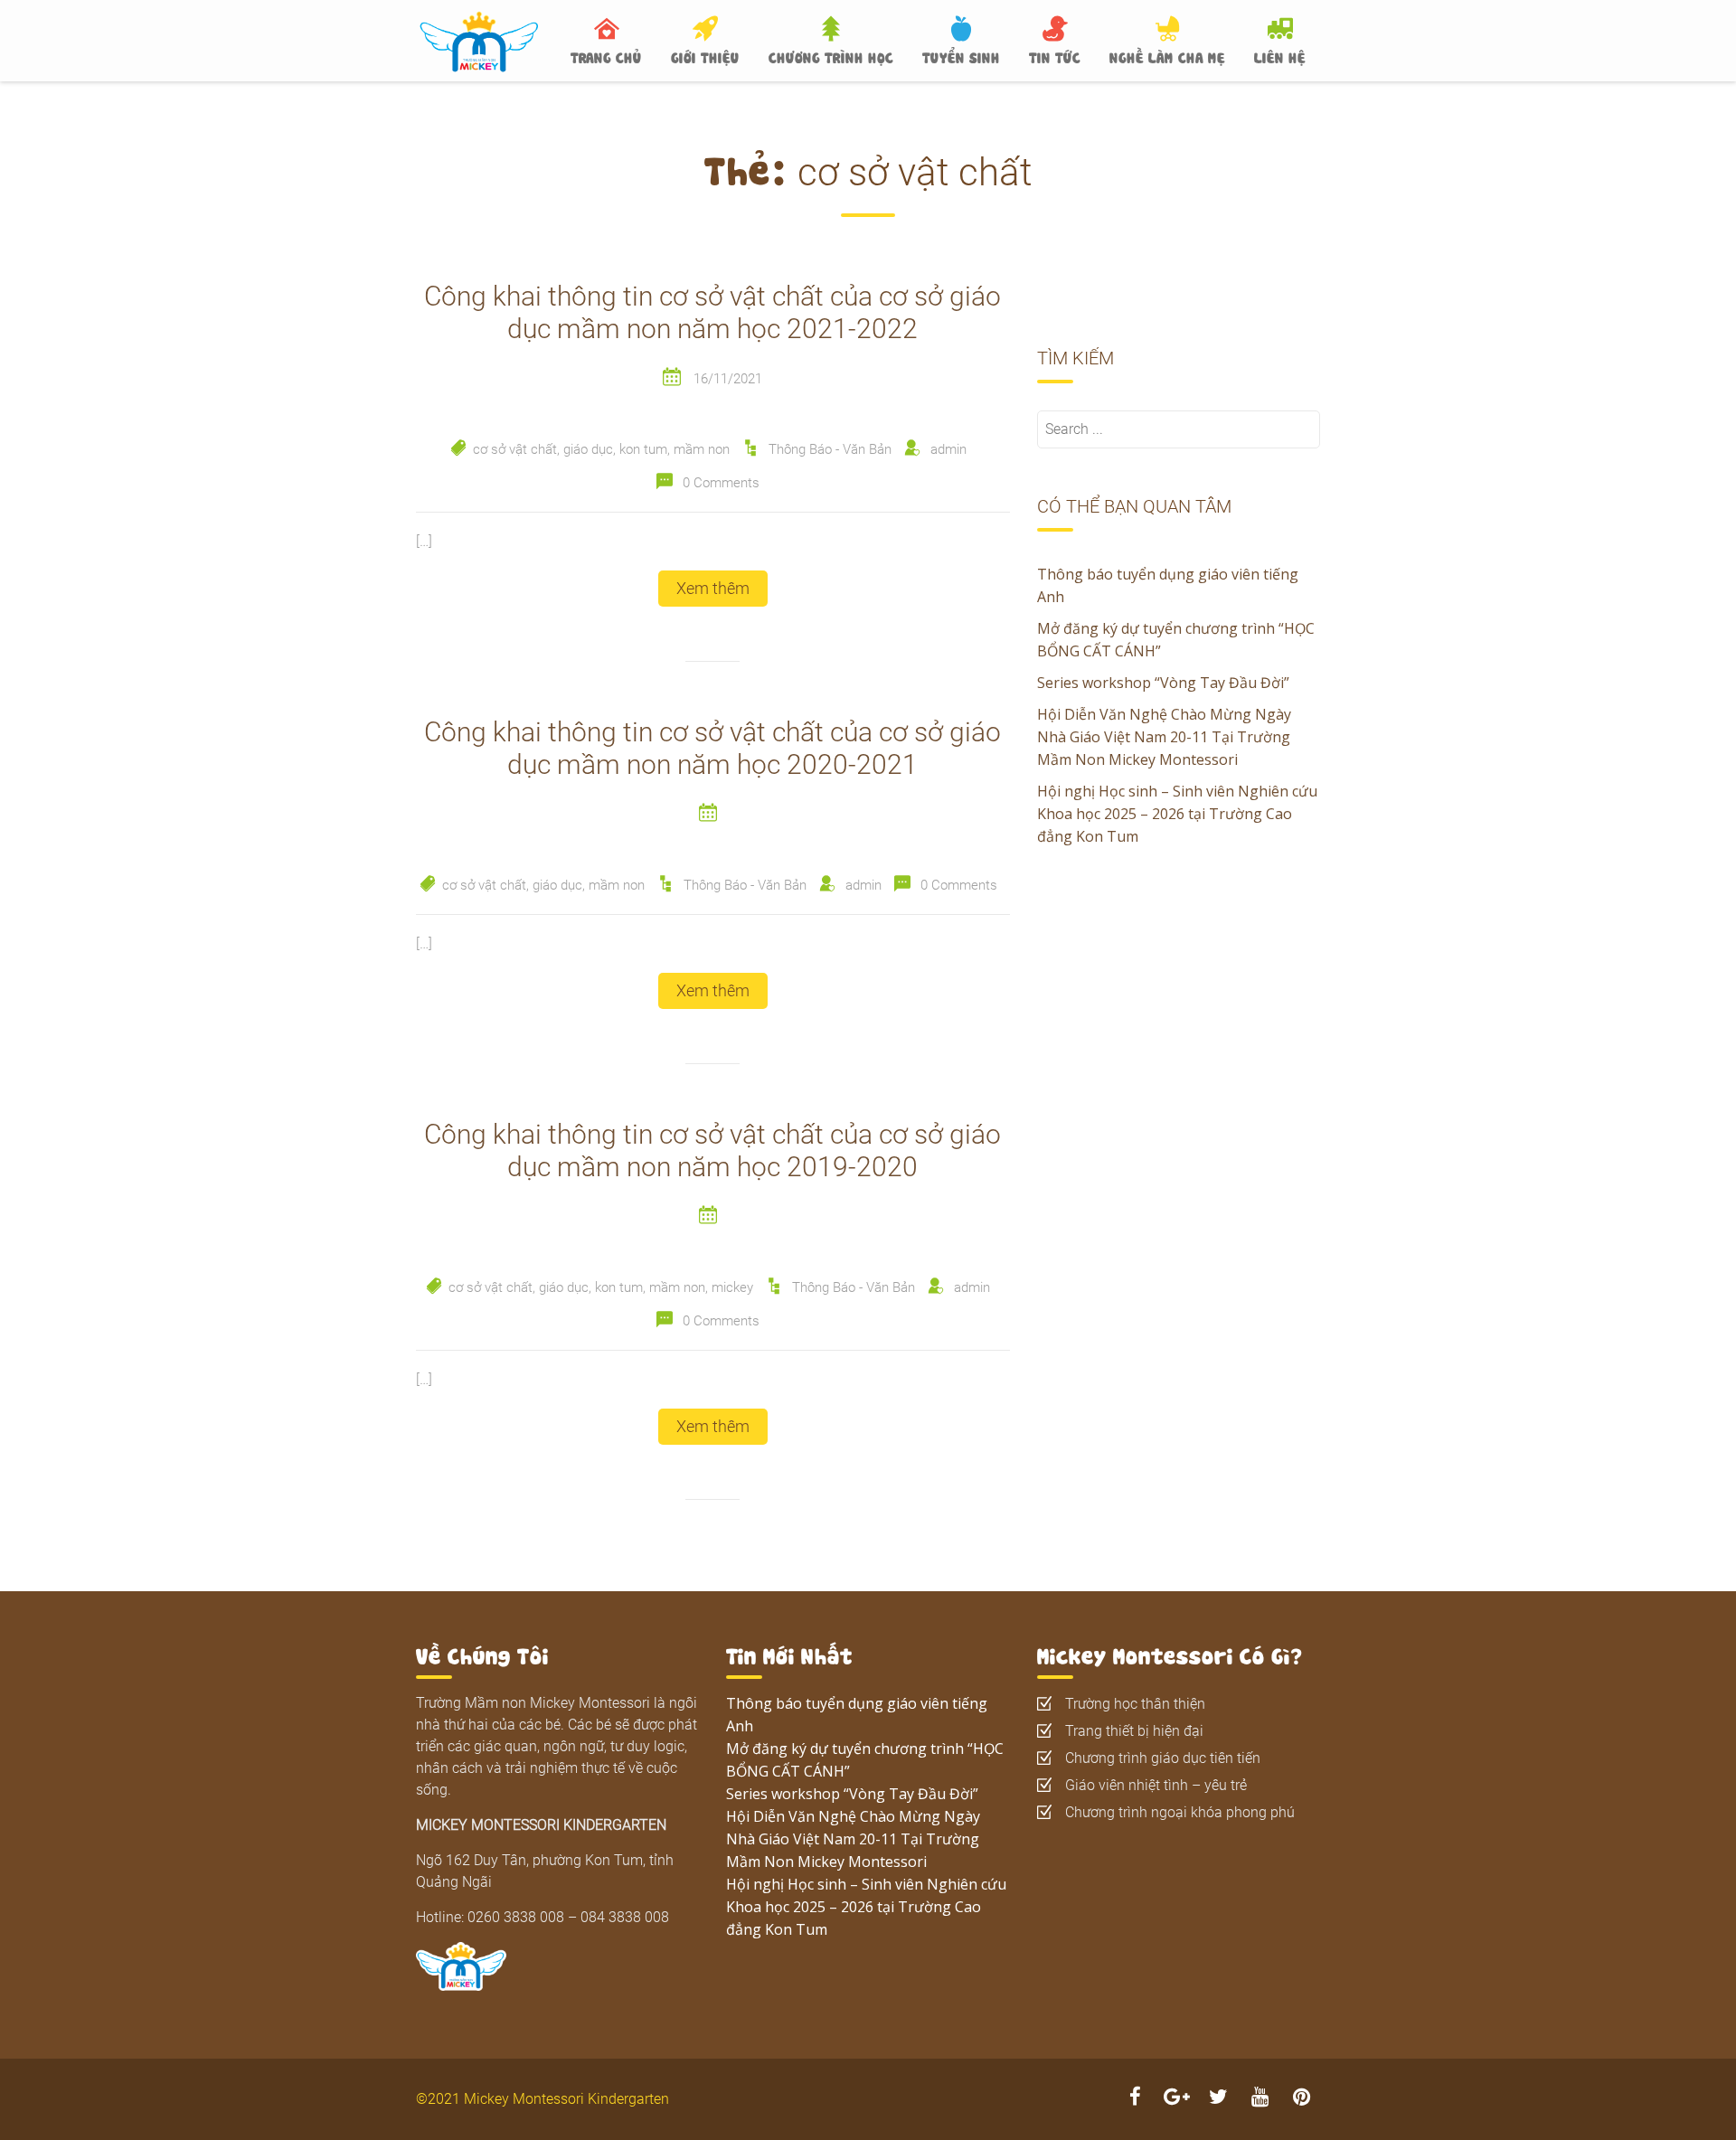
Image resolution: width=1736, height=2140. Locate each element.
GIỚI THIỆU (705, 56)
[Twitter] (1218, 2099)
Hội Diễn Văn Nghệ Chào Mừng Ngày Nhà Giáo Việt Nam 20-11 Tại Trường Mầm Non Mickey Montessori (1164, 737)
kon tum (643, 449)
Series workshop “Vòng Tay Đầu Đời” (1163, 683)
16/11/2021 (728, 379)
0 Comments (721, 483)
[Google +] (1176, 2099)
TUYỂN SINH (961, 56)
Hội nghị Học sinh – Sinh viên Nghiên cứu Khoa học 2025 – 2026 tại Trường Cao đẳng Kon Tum (1177, 814)
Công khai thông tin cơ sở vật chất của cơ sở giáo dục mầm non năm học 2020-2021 (712, 748)
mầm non (702, 449)
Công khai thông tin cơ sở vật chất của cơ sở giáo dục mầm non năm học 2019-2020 (712, 1150)
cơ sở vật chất (515, 449)
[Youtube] (1260, 2099)
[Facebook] (1135, 2099)
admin (948, 449)
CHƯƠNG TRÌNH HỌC (831, 56)
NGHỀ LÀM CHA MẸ (1167, 56)
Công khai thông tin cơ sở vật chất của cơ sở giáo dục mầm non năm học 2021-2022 (712, 312)
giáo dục (588, 449)
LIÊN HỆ (1280, 56)
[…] (424, 541)
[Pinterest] (1301, 2099)
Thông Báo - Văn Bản (830, 449)
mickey (732, 1287)
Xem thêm (713, 588)
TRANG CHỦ (606, 56)
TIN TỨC (1055, 56)
